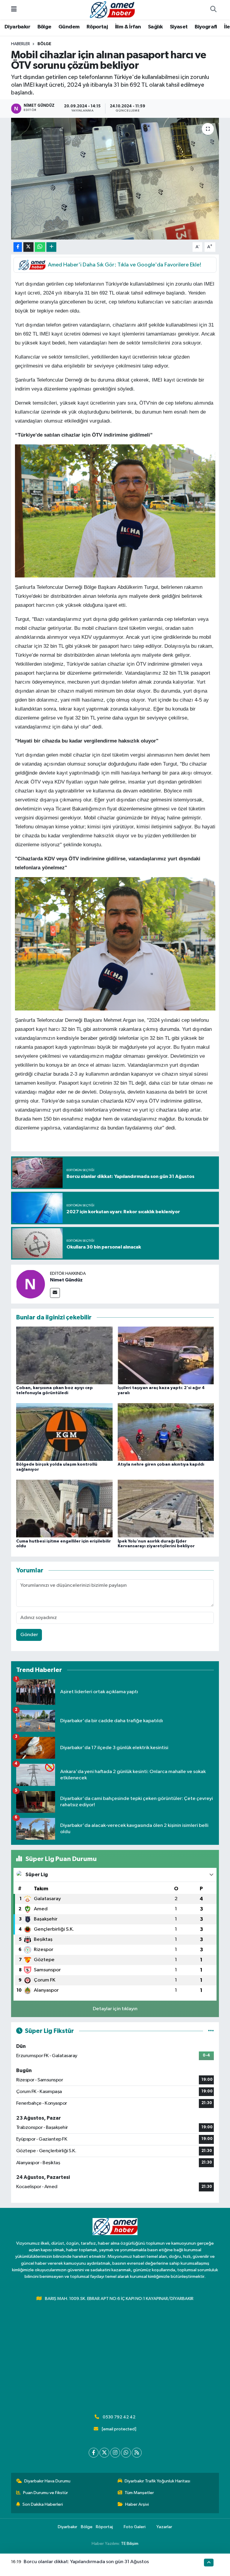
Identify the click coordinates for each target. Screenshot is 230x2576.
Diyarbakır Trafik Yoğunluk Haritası (157, 2481)
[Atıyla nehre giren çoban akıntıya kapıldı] (166, 1432)
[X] (104, 2453)
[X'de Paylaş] (28, 247)
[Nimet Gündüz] (31, 1284)
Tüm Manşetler (139, 2493)
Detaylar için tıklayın (115, 2009)
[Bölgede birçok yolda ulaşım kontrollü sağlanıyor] (64, 1432)
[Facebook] (94, 2453)
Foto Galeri (135, 2527)
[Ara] (213, 10)
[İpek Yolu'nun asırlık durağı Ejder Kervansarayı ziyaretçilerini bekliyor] (166, 1509)
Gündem (69, 27)
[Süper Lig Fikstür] (211, 2031)
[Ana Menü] (14, 10)
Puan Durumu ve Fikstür (46, 2493)
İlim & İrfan (128, 27)
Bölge (44, 27)
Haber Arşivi (137, 2504)
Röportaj (97, 27)
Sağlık (155, 27)
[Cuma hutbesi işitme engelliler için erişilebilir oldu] (64, 1509)
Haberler (21, 44)
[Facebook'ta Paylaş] (18, 247)
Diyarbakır (17, 27)
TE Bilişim (130, 2544)
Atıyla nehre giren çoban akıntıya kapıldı (161, 1464)
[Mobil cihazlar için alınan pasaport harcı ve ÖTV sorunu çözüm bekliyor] (115, 179)
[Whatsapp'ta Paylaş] (40, 247)
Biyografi (206, 27)
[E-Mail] (55, 1293)
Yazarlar (164, 2527)
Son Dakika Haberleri (43, 2504)
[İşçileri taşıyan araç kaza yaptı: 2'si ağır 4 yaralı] (166, 1355)
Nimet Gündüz (66, 1280)
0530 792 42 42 (119, 2417)
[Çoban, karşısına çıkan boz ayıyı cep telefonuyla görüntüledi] (64, 1355)
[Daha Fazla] (51, 247)
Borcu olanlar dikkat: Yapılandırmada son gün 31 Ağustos (86, 2562)
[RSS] (137, 2453)
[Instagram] (115, 2453)
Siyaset (179, 27)
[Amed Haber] (112, 9)
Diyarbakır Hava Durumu (47, 2481)
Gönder (29, 1635)
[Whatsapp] (126, 2453)
